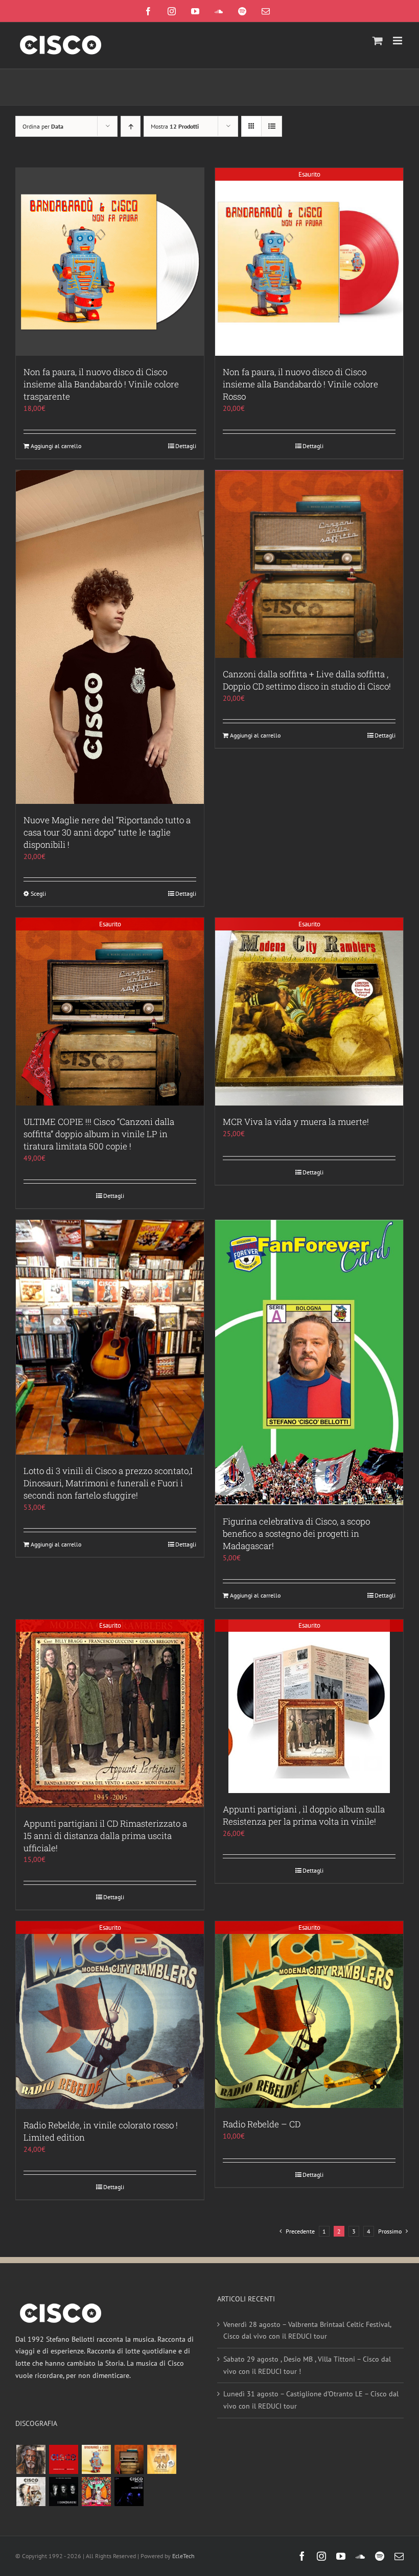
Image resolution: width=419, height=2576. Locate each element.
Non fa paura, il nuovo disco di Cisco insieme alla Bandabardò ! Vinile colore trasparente (101, 384)
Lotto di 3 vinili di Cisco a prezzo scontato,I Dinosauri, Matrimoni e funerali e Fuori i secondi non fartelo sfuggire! (108, 1483)
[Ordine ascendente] (131, 126)
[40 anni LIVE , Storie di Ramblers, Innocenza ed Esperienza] (161, 2459)
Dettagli (186, 446)
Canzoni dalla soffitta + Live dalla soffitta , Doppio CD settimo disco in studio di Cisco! (307, 680)
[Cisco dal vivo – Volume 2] (129, 2492)
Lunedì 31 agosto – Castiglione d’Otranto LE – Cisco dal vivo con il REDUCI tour (311, 2400)
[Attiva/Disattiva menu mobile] (398, 41)
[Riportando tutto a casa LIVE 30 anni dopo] (63, 2459)
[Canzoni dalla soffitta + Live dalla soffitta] (129, 2459)
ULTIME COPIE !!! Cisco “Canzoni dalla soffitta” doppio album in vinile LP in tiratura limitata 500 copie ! (99, 1134)
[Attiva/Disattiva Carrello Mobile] (378, 41)
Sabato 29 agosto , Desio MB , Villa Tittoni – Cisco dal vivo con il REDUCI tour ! (307, 2365)
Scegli (38, 893)
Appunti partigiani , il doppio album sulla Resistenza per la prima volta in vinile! (304, 1815)
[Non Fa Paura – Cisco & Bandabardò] (96, 2459)
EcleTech (183, 2556)
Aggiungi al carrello (56, 446)
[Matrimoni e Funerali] (96, 2492)
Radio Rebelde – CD (262, 2124)
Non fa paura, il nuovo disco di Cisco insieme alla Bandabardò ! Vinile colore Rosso (300, 384)
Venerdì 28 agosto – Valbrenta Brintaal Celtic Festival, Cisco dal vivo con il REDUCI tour (307, 2330)
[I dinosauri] (63, 2492)
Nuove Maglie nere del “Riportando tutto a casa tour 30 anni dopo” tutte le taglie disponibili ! (107, 832)
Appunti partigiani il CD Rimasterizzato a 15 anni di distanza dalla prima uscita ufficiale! (105, 1836)
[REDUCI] (31, 2459)
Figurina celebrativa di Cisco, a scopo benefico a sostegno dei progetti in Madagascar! (296, 1534)
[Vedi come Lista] (272, 126)
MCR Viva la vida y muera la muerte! (296, 1122)
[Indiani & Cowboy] (31, 2492)
